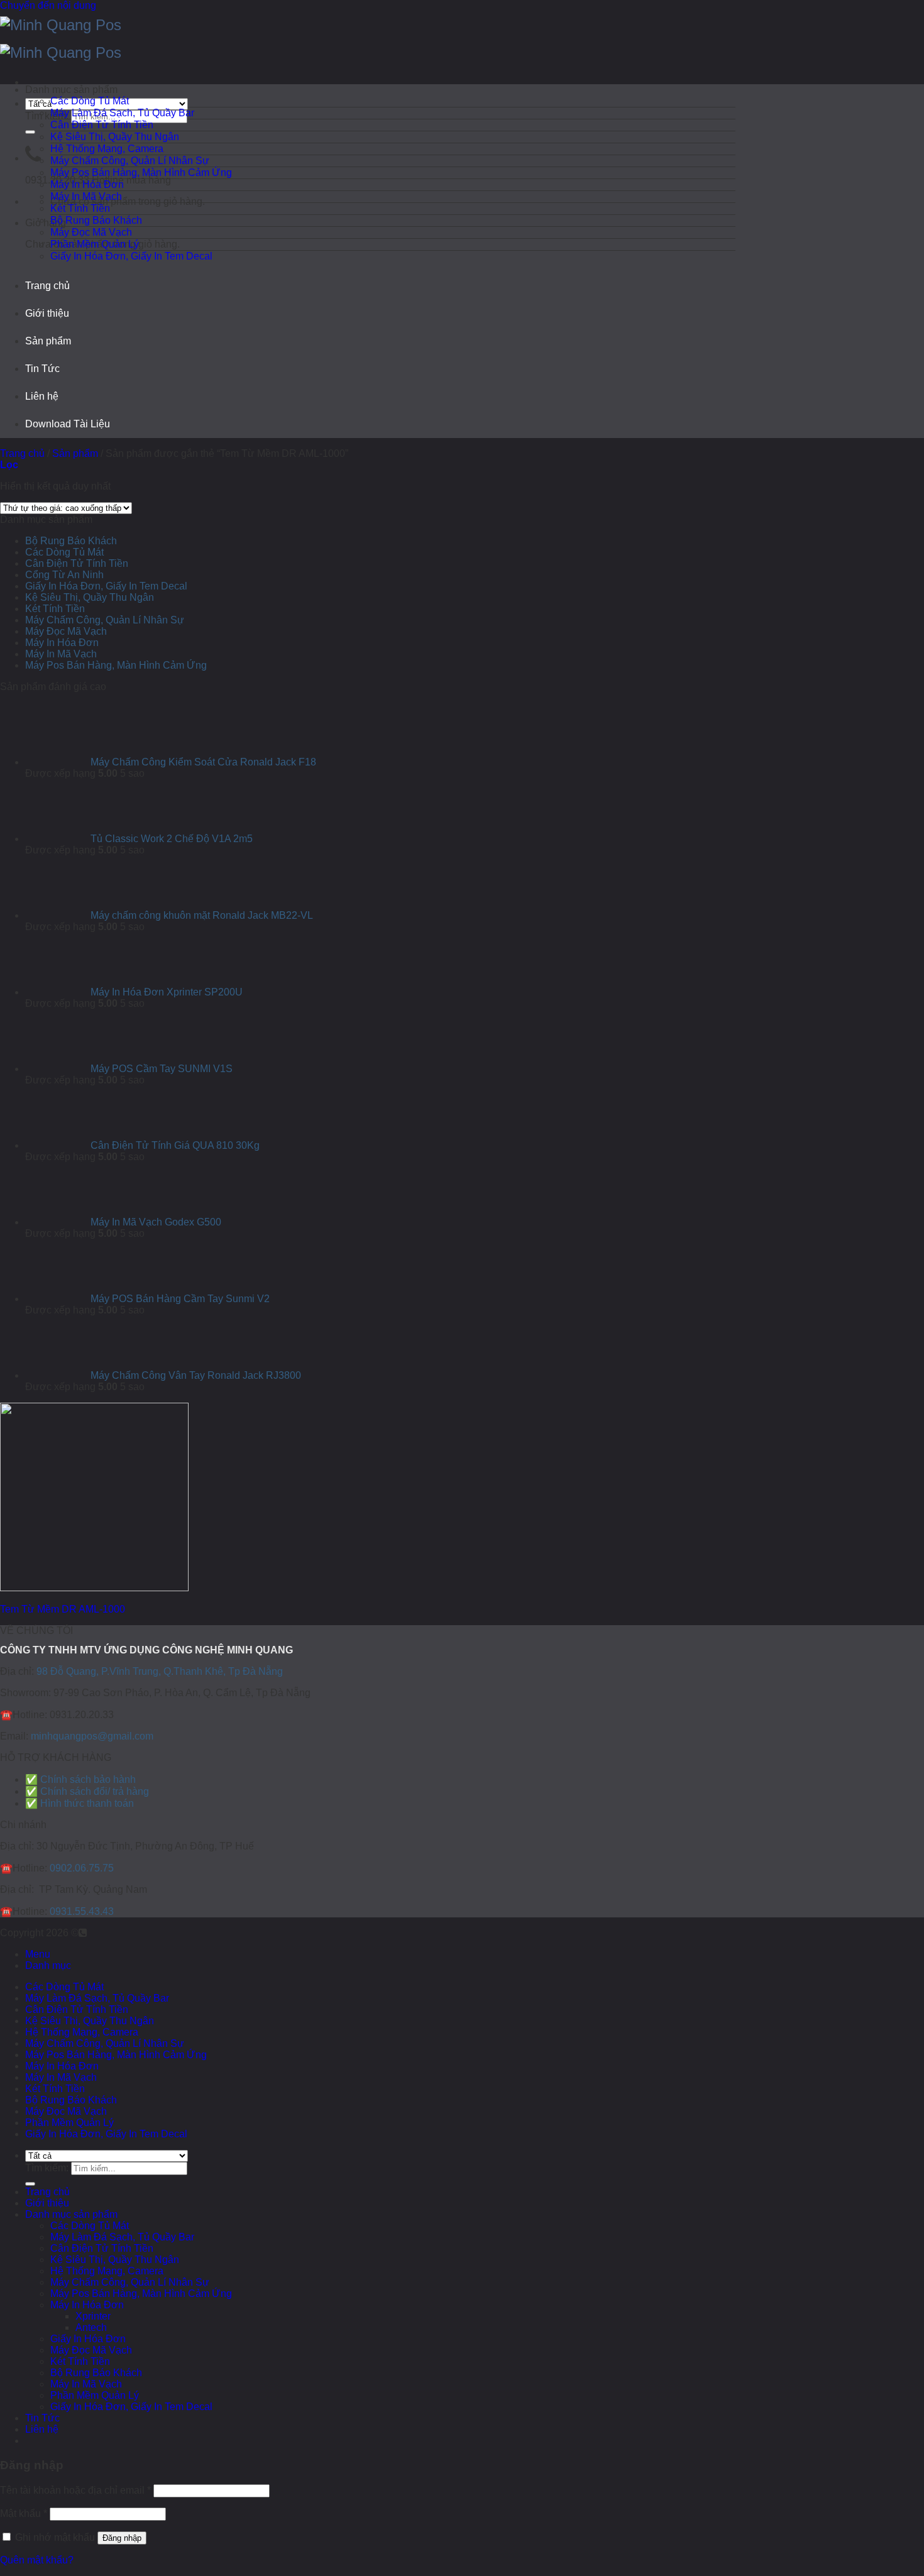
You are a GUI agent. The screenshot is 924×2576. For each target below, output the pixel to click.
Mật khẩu (24, 2513)
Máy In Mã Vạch (86, 196)
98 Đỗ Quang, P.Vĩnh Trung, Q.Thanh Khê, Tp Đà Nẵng (160, 1671)
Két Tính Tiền (80, 208)
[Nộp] (30, 132)
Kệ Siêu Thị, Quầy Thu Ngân (115, 137)
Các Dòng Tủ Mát (90, 101)
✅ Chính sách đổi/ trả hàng (87, 1791)
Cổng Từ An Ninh (64, 575)
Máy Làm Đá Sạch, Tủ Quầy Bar (122, 113)
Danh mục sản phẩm (71, 2214)
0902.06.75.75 (82, 1868)
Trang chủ (47, 286)
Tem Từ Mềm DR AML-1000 (63, 1609)
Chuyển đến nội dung (48, 5)
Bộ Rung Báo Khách (96, 220)
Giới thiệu (47, 313)
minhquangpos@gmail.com (92, 1736)
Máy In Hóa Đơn (87, 184)
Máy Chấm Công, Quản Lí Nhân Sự (130, 161)
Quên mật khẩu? (37, 2560)
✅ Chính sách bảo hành (80, 1779)
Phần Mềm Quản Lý (95, 244)
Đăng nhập (122, 2538)
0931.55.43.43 (82, 1911)
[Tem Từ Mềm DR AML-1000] (94, 1588)
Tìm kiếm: (47, 116)
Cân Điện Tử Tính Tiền (102, 125)
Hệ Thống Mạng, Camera (107, 149)
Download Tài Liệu (68, 424)
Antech (91, 2327)
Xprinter (93, 2316)
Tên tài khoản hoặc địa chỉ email (75, 2490)
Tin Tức (42, 369)
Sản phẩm (48, 341)
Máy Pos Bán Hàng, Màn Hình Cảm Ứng (141, 173)
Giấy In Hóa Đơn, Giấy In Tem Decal (131, 256)
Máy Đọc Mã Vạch (91, 232)
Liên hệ (42, 396)
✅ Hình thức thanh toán (80, 1803)
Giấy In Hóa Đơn (88, 2339)
